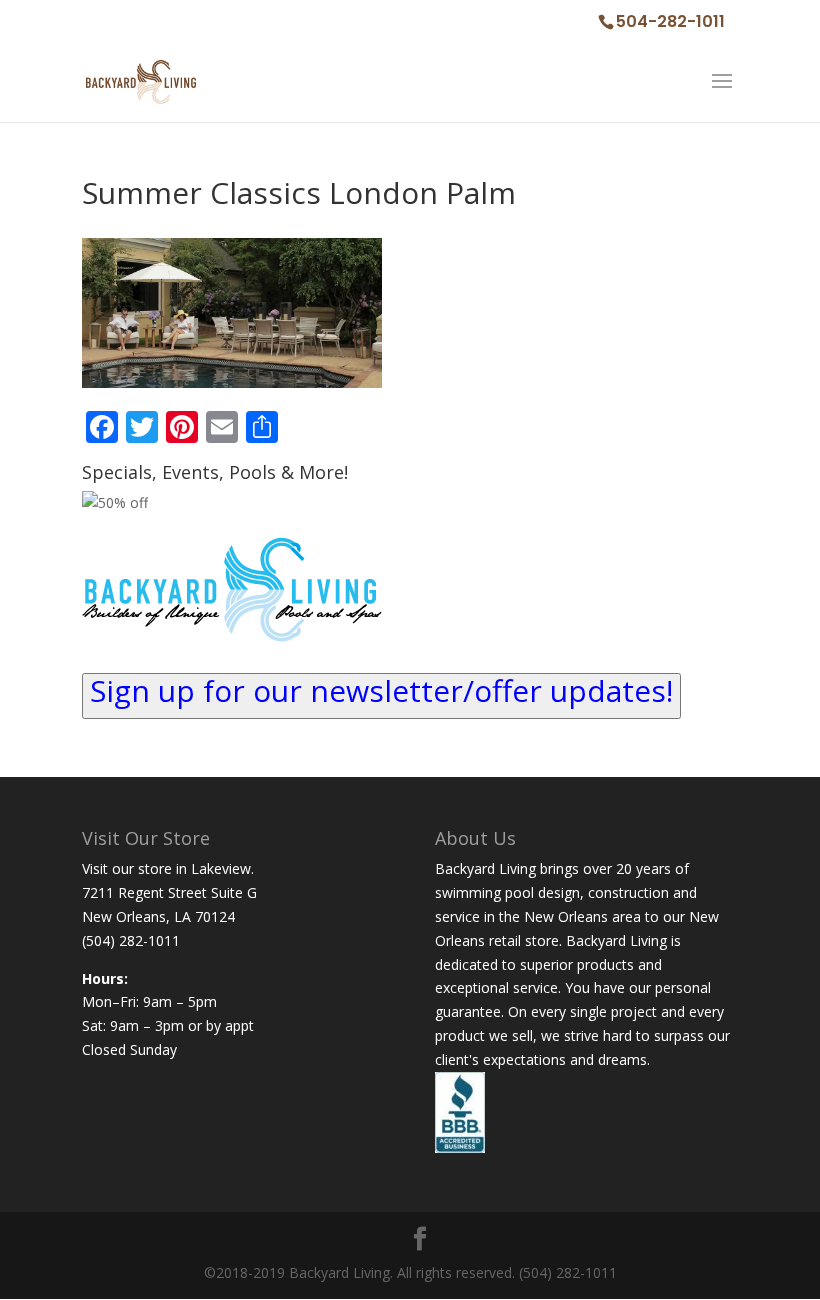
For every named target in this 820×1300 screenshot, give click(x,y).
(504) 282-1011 (131, 940)
